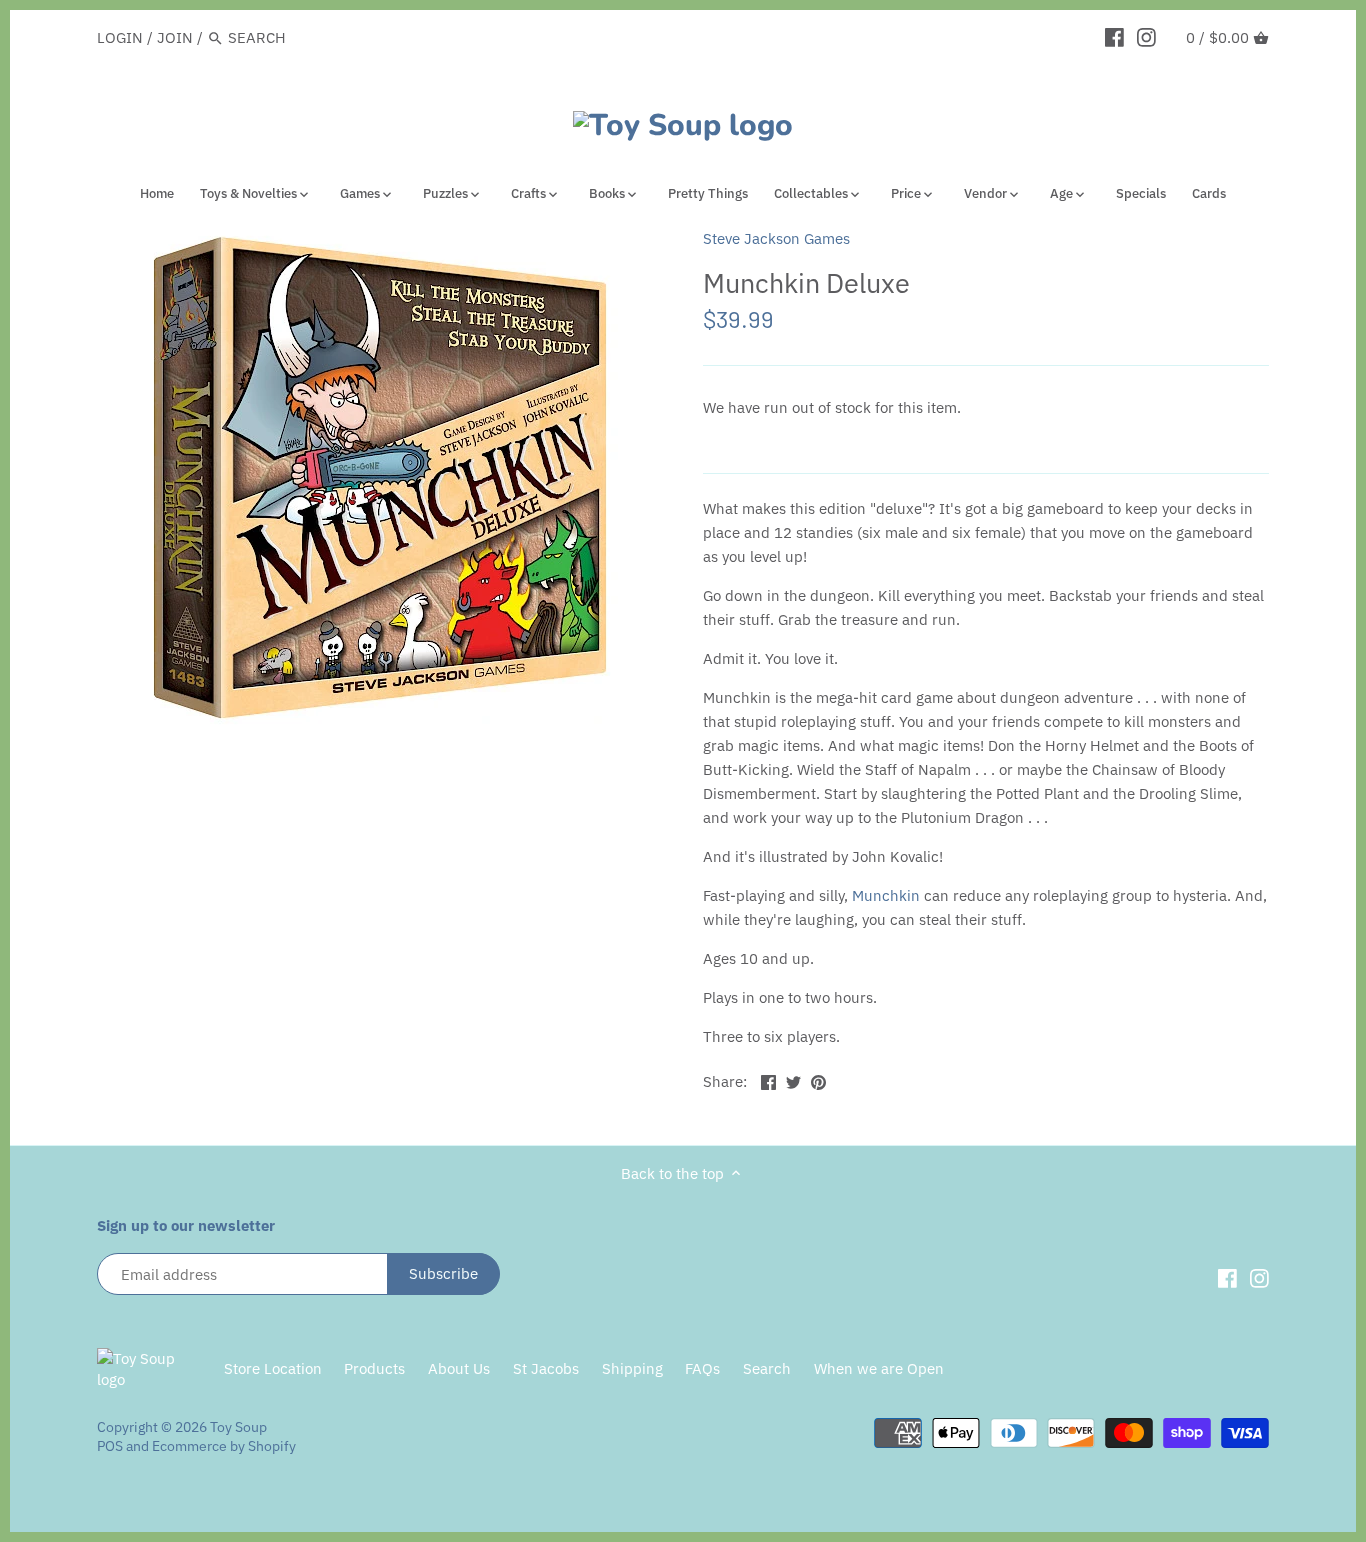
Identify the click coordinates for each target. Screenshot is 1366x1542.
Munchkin (886, 895)
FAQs (702, 1368)
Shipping (632, 1368)
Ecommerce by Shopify (224, 1446)
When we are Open (879, 1368)
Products (374, 1368)
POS (110, 1446)
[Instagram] (1146, 37)
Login (120, 37)
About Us (459, 1368)
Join (175, 37)
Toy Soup (238, 1427)
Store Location (273, 1368)
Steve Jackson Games (776, 238)
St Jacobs (546, 1368)
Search (767, 1368)
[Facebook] (1114, 37)
